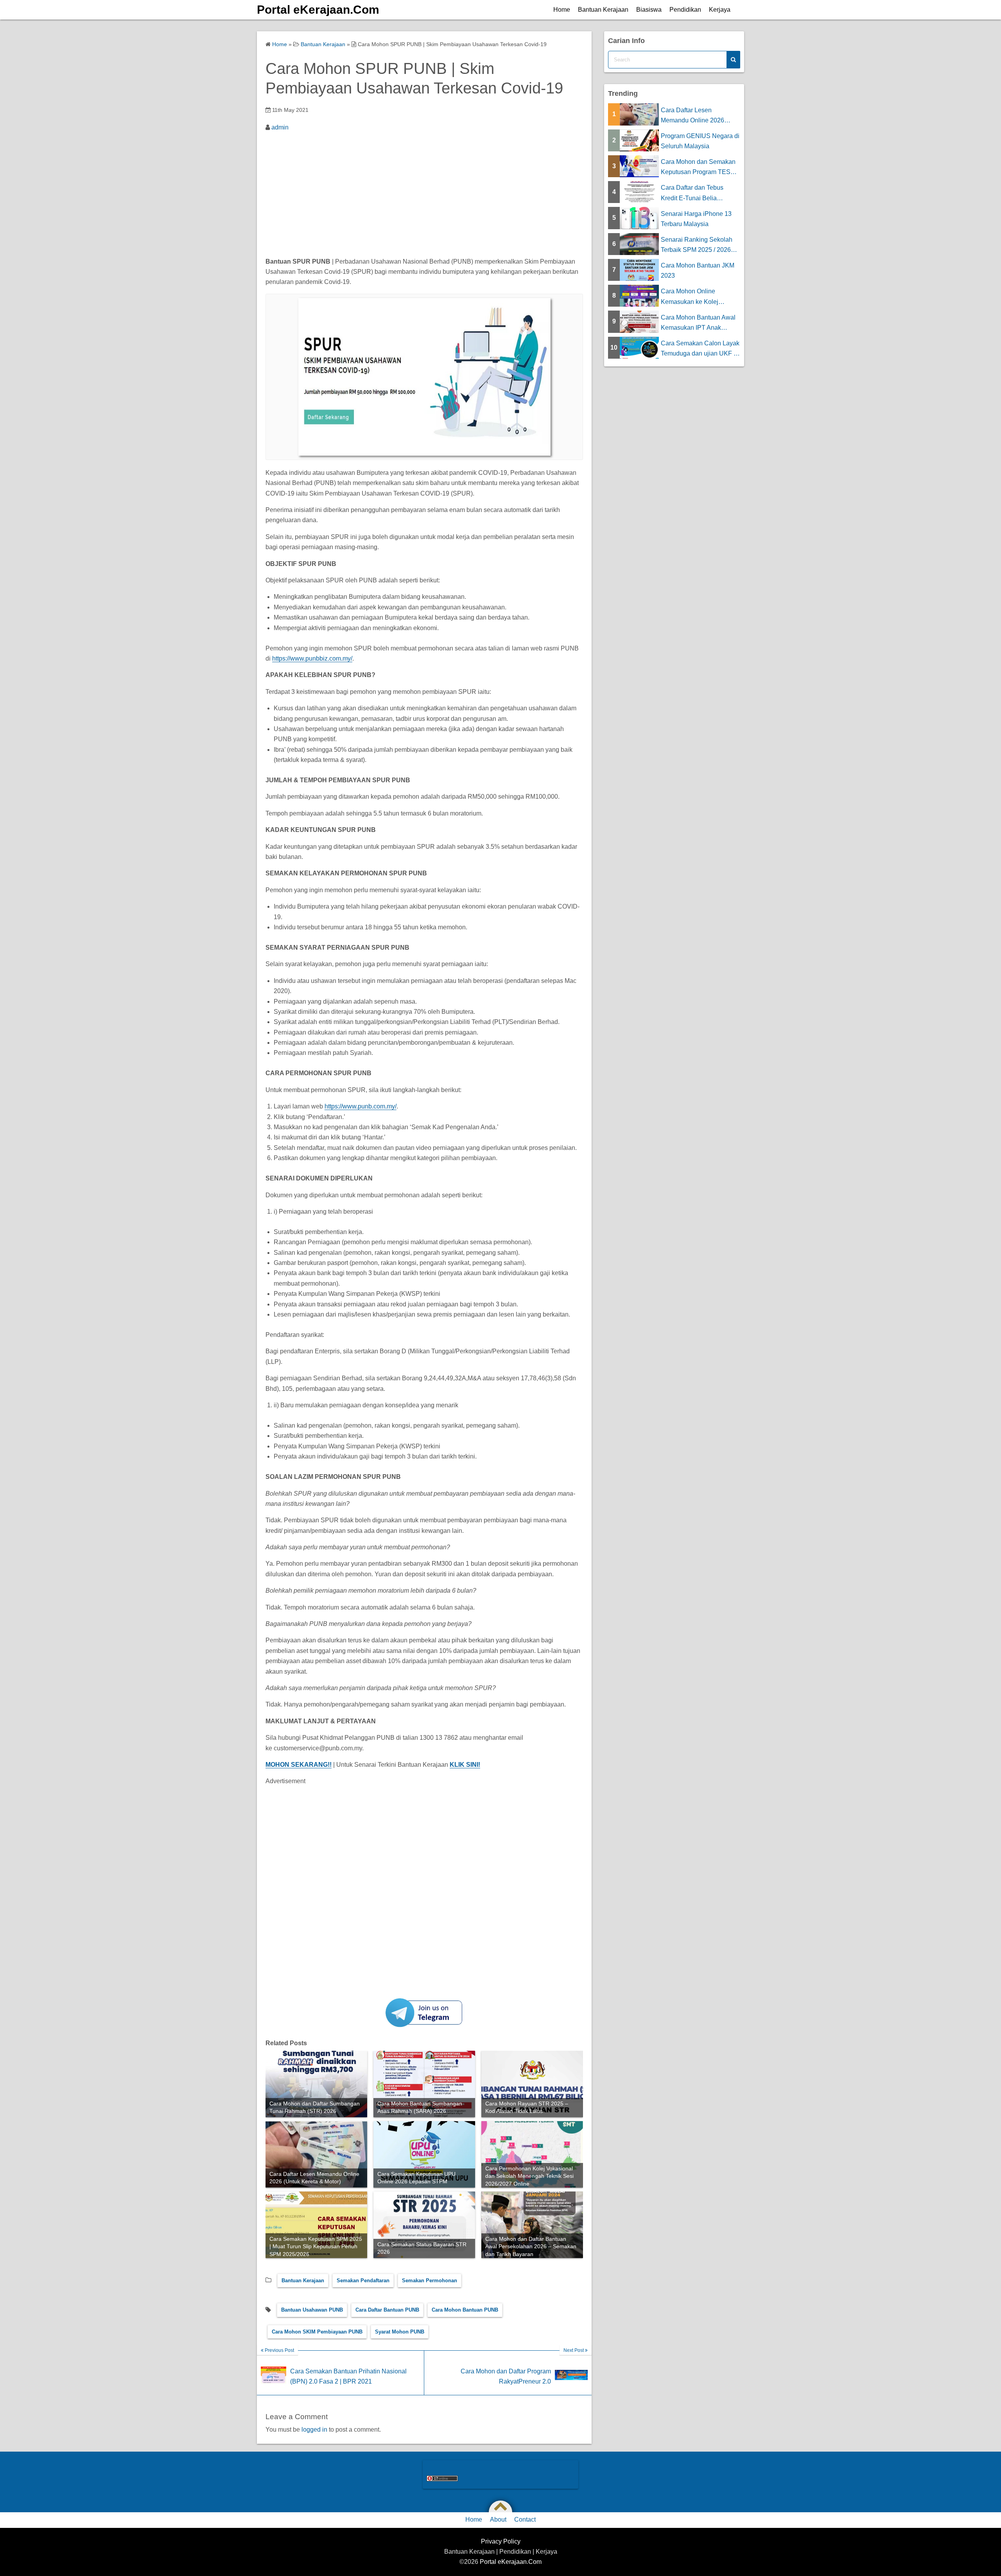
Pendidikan (685, 10)
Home (562, 10)
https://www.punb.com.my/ (361, 1106)
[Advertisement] (424, 196)
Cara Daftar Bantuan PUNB (387, 2310)
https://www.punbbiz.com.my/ (312, 658)
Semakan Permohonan (430, 2280)
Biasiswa (649, 10)
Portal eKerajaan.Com (318, 10)
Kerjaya (720, 10)
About (498, 2519)
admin (280, 127)
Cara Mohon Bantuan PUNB (465, 2310)
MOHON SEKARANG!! (299, 1765)
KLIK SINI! (465, 1765)
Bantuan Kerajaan (603, 10)
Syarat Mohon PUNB (400, 2332)
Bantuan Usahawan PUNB (312, 2310)
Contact (525, 2519)
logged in (314, 2430)
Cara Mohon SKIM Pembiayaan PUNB (317, 2332)
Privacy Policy (501, 2541)
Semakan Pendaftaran (363, 2280)
